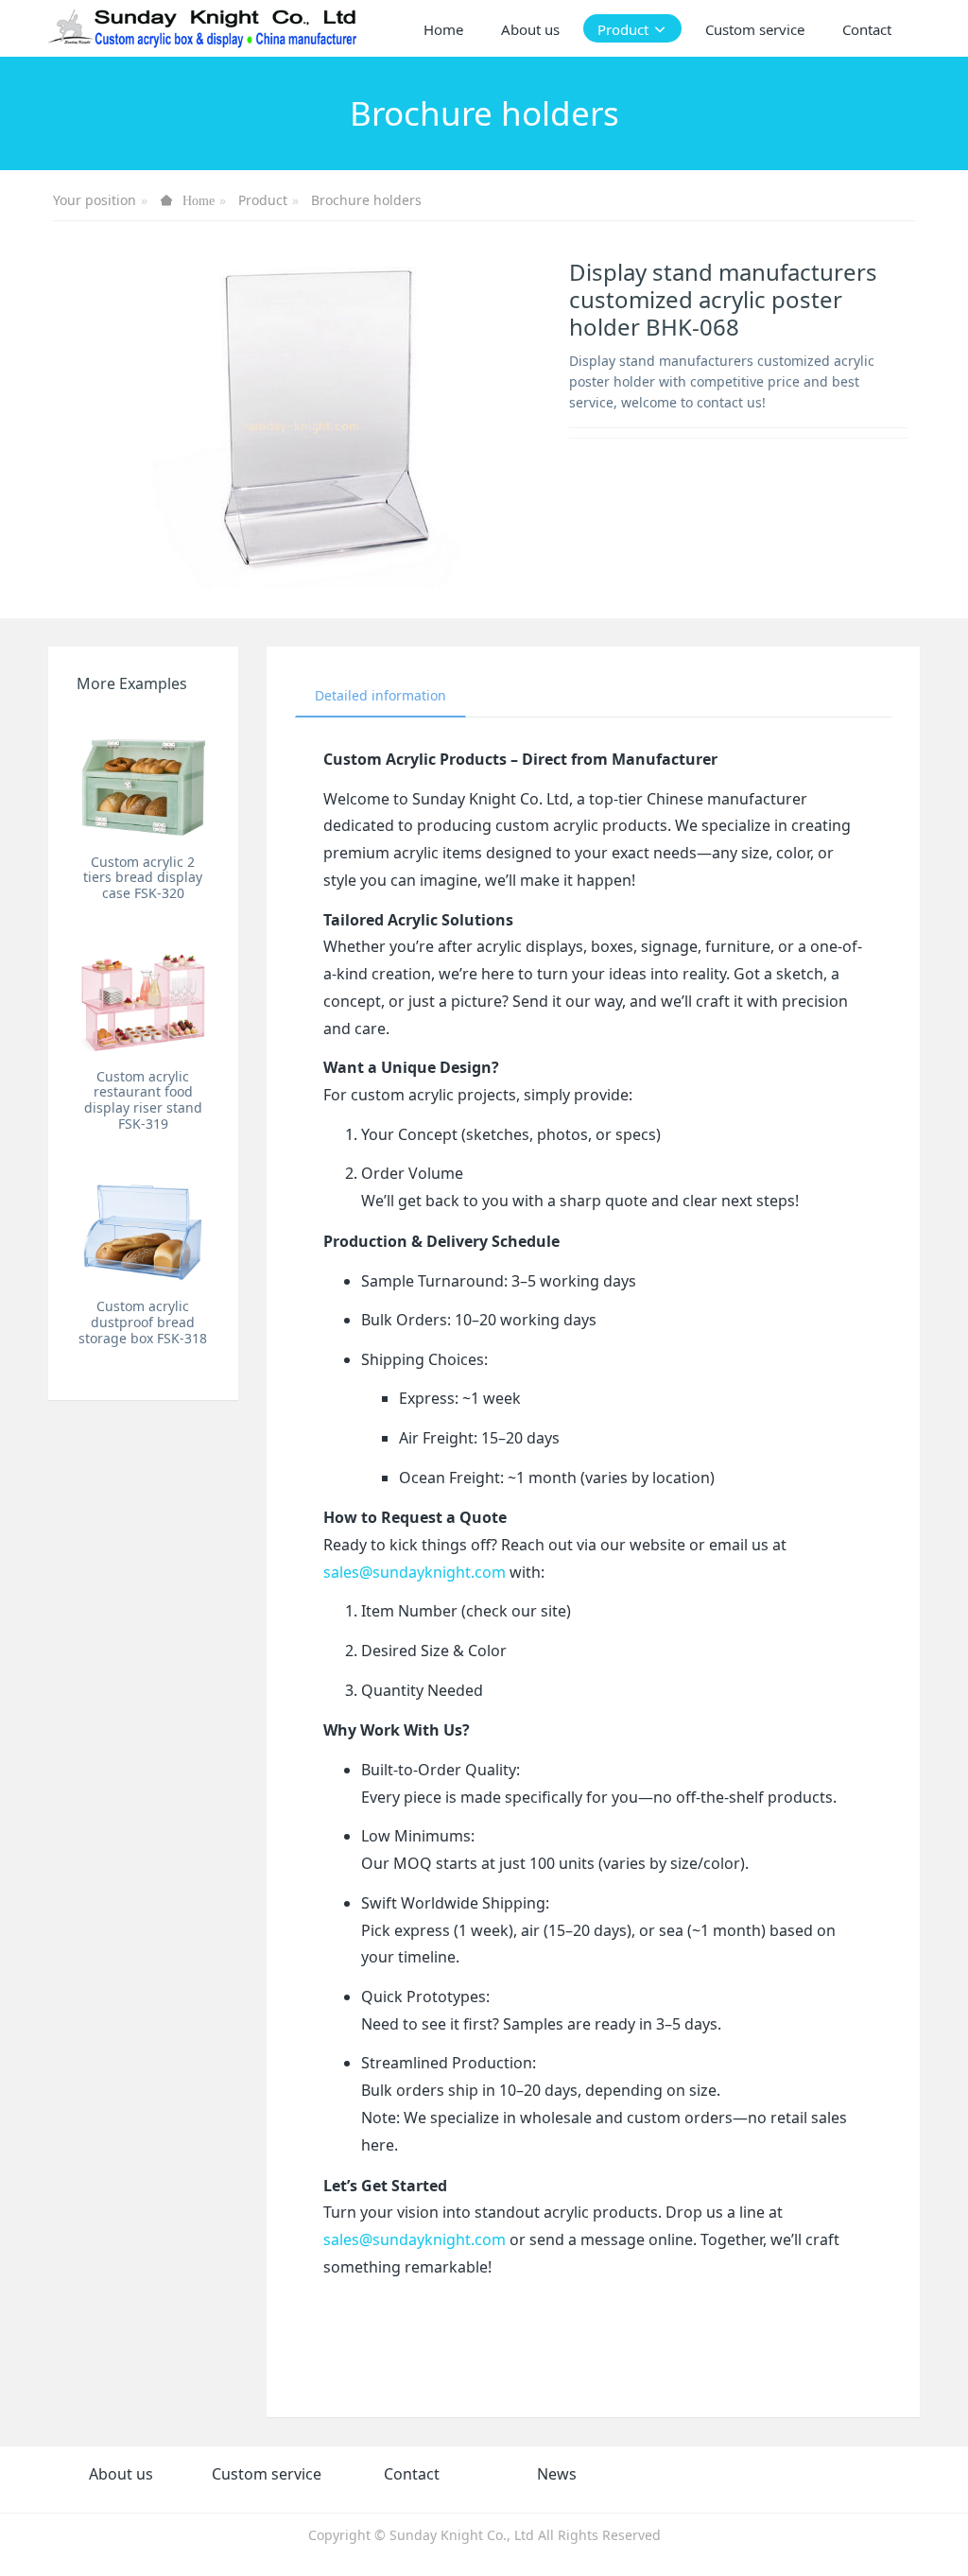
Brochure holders (366, 200)
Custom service (267, 2474)
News (557, 2474)
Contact (412, 2474)
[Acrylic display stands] (204, 28)
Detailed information (380, 695)
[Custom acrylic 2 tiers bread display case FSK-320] (143, 778)
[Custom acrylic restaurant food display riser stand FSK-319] (143, 993)
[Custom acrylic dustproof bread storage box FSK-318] (143, 1223)
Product (263, 200)
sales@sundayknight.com (415, 1572)
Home (443, 29)
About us (121, 2474)
